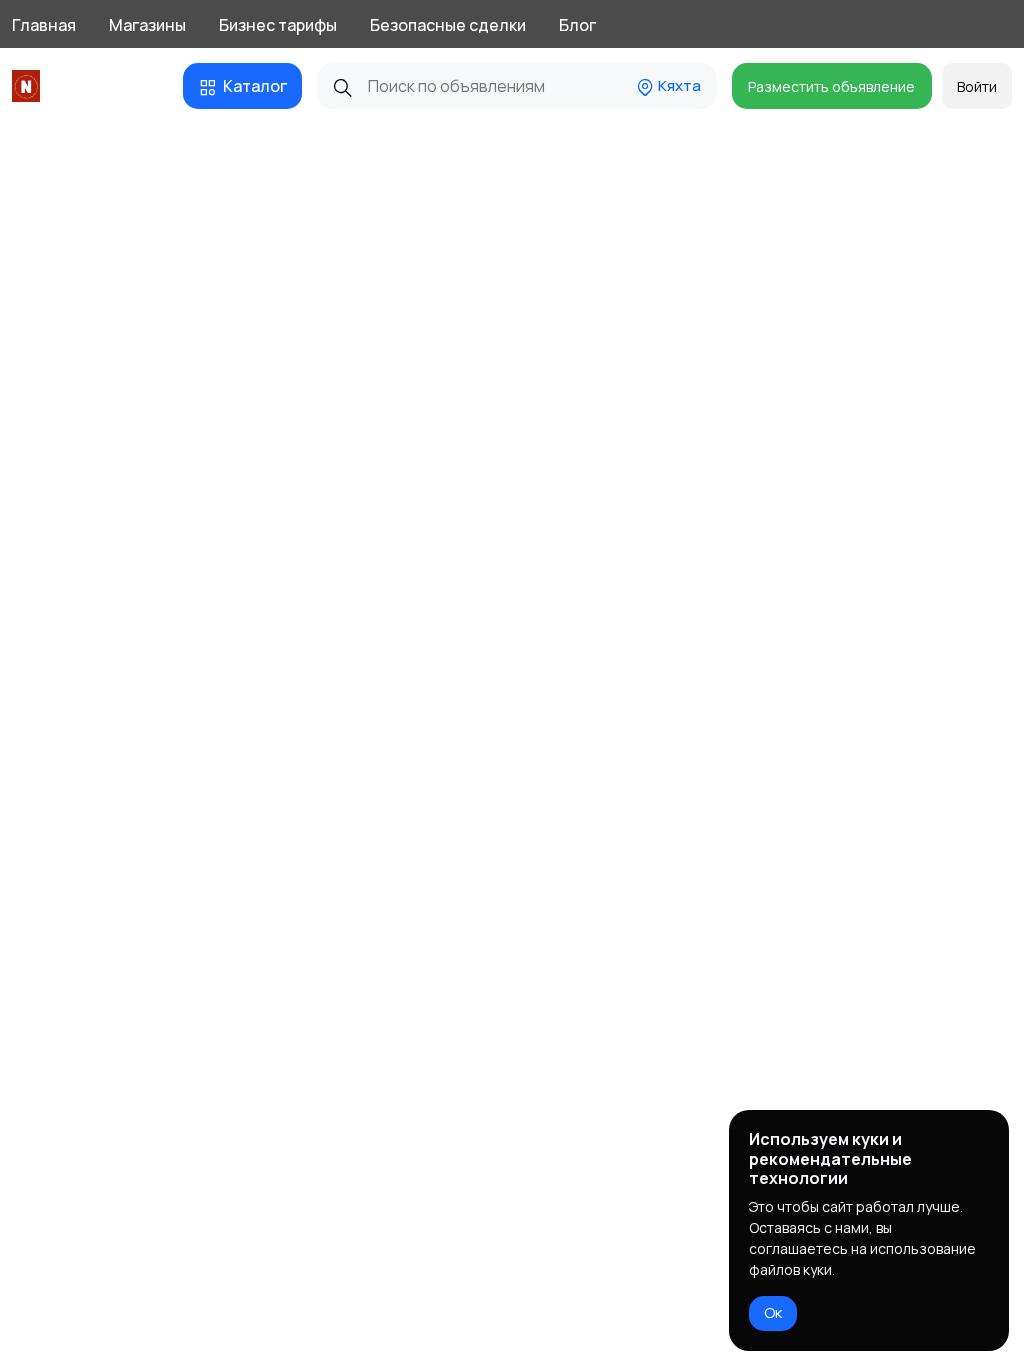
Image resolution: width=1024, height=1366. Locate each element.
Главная (44, 25)
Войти (977, 86)
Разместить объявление (831, 86)
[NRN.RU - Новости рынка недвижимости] (29, 86)
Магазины (147, 25)
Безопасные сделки (448, 25)
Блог (577, 25)
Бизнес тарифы (278, 25)
